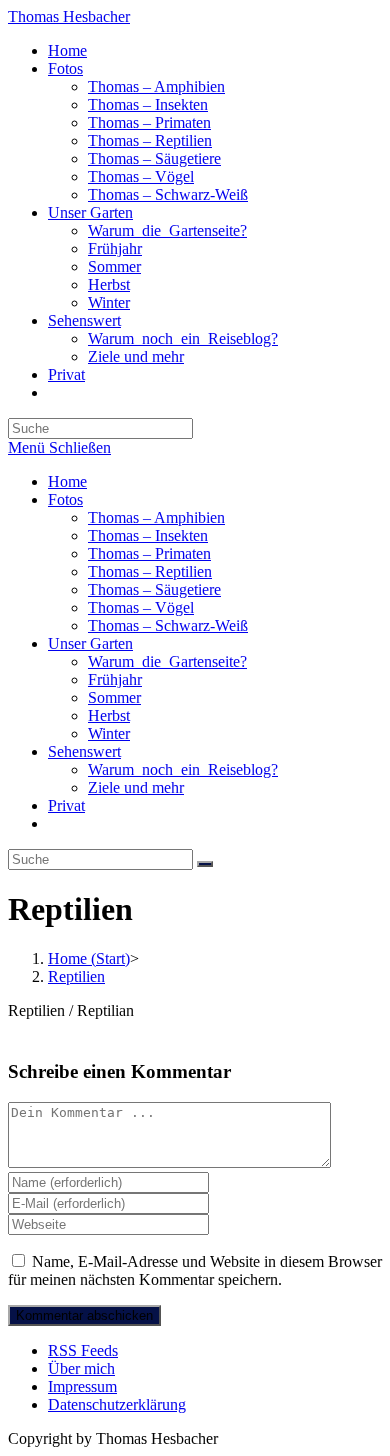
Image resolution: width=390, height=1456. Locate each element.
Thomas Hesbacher (69, 16)
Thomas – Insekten (148, 535)
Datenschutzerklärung (117, 1404)
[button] (358, 1061)
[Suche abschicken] (205, 864)
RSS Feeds (83, 1350)
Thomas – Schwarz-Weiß (168, 625)
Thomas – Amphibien (156, 517)
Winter (109, 733)
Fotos (65, 499)
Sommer (114, 697)
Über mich (81, 1368)
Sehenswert (84, 751)
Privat (66, 805)
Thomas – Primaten (149, 553)
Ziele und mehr (136, 787)
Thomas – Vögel (141, 607)
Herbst (109, 715)
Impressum (82, 1386)
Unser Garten (90, 643)
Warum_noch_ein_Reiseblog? (183, 769)
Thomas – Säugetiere (154, 589)
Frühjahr (115, 679)
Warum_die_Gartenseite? (167, 661)
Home (67, 481)
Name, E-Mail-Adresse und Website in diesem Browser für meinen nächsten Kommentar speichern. (195, 1270)
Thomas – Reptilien (150, 571)
